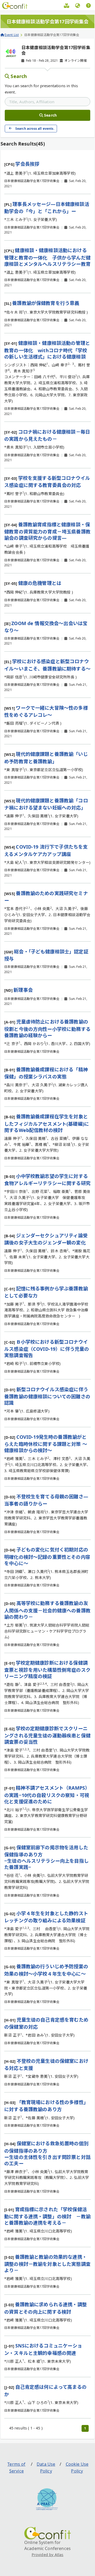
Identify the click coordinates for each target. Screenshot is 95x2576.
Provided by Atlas (48, 2555)
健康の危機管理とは (40, 583)
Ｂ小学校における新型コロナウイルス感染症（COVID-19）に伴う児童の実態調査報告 (47, 1349)
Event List (12, 35)
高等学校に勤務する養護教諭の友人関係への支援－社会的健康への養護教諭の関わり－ (47, 1610)
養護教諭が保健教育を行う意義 (46, 303)
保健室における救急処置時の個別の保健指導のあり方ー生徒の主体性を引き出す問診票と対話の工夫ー (47, 2153)
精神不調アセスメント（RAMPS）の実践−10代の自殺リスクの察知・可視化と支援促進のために (47, 1795)
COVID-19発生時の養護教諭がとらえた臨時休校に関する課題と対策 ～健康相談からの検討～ (46, 1444)
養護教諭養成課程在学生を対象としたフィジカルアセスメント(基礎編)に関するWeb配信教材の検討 (47, 1123)
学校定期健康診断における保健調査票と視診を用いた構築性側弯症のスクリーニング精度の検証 (47, 1669)
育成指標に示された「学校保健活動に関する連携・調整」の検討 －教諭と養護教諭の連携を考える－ (47, 2216)
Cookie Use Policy (77, 2468)
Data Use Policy (46, 2468)
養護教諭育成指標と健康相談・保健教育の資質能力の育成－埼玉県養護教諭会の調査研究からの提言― (47, 531)
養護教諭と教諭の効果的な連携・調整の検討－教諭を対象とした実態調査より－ (47, 2264)
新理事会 (23, 990)
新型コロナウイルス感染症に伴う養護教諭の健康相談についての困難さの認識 (47, 1396)
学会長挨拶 (27, 164)
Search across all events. (35, 129)
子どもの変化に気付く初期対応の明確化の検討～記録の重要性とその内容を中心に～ (47, 1556)
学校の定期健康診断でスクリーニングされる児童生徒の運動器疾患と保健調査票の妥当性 (47, 1735)
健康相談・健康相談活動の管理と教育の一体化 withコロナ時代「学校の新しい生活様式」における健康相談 (47, 350)
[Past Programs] (66, 6)
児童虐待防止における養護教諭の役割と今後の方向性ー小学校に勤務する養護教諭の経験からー (47, 1028)
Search (19, 76)
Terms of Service (16, 2468)
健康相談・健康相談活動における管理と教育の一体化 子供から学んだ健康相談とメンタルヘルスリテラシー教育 (47, 257)
